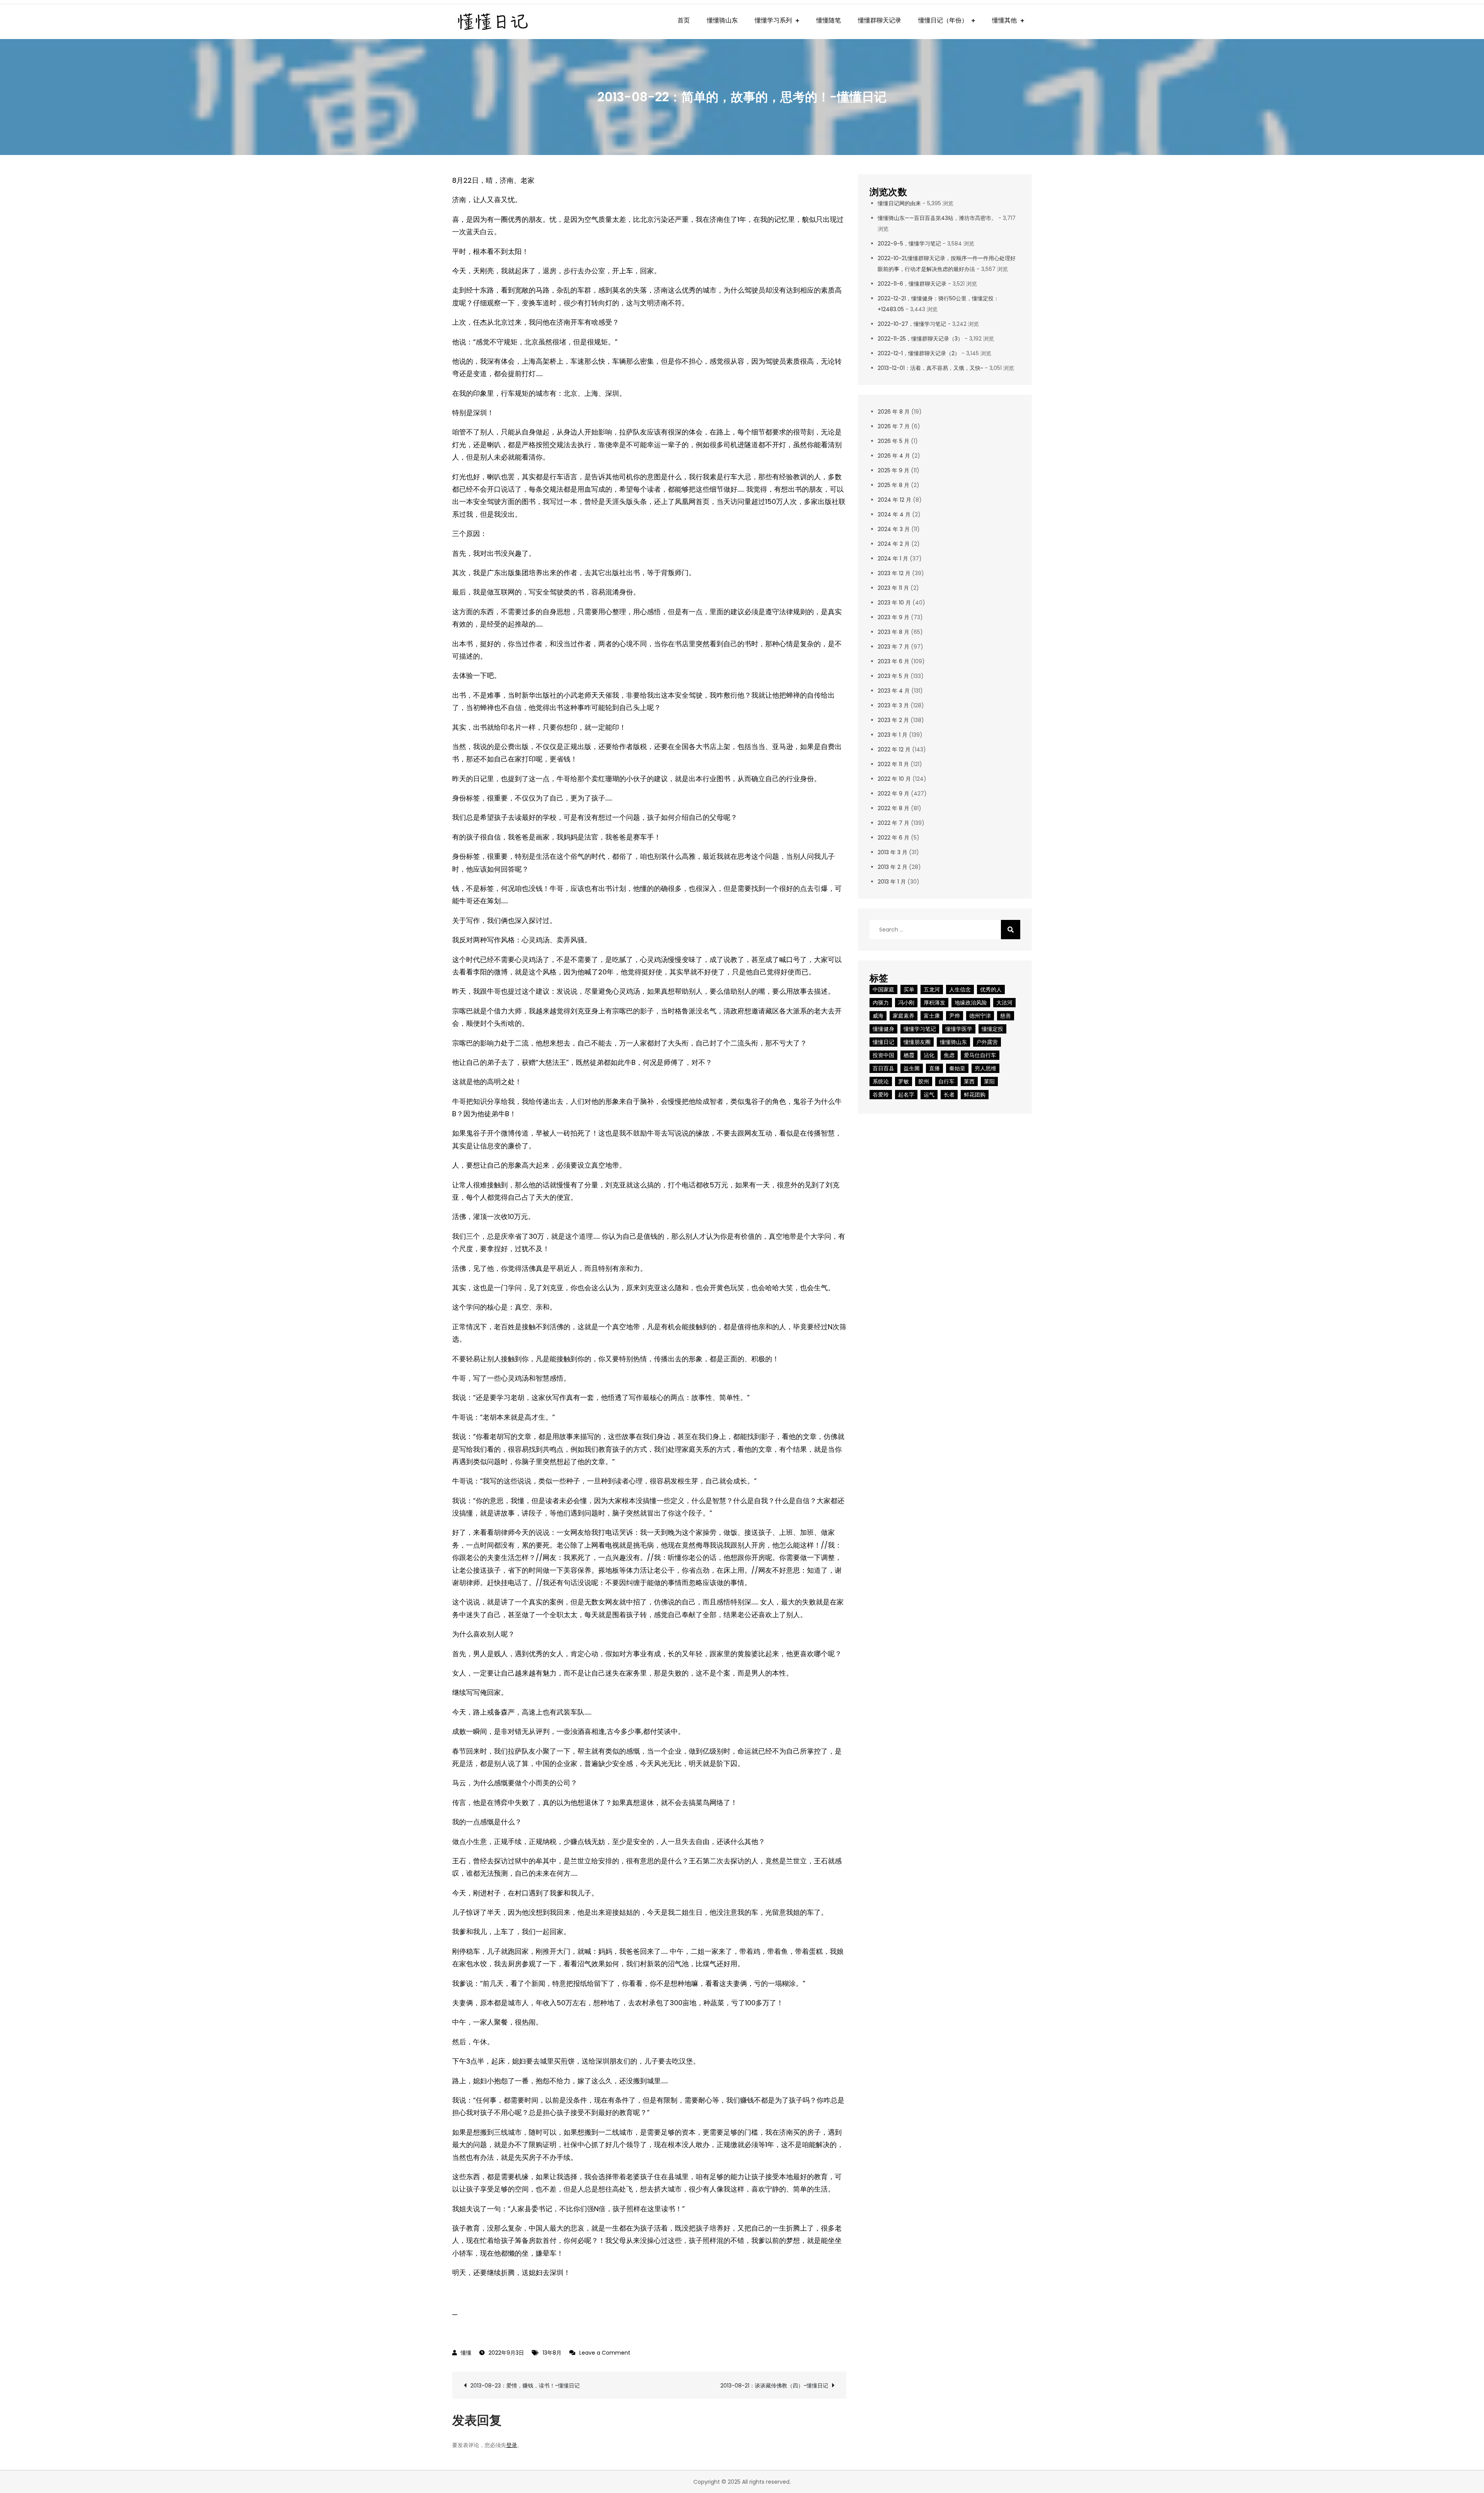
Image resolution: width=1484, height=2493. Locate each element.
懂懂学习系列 (773, 20)
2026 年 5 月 (893, 441)
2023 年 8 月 (893, 632)
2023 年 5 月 (893, 676)
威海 (878, 1016)
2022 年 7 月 (893, 823)
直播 (934, 1068)
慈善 (1006, 1016)
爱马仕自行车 (980, 1055)
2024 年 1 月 (893, 559)
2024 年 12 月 (894, 500)
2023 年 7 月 (893, 647)
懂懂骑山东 (722, 20)
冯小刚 (906, 1003)
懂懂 (466, 2353)
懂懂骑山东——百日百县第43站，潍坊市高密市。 (937, 218)
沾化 (929, 1055)
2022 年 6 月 (893, 838)
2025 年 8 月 (893, 485)
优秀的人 (991, 989)
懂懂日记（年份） (943, 20)
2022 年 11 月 (893, 764)
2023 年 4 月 (894, 691)
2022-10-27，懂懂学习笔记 (912, 324)
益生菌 (912, 1068)
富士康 (932, 1016)
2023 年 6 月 (893, 661)
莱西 (969, 1081)
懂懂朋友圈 (917, 1042)
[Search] (1011, 930)
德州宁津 (980, 1016)
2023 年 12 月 (894, 573)
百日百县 (883, 1068)
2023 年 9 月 (893, 617)
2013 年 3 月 (893, 852)
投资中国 (883, 1055)
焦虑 (949, 1055)
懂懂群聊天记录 (880, 20)
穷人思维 (985, 1068)
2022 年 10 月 (894, 779)
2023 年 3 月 (893, 705)
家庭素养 (904, 1016)
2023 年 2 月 (893, 720)
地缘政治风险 (971, 1003)
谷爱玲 (881, 1095)
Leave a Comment (605, 2353)
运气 (929, 1095)
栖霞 (909, 1055)
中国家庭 (883, 989)
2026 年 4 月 (894, 456)
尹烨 (955, 1016)
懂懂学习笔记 (920, 1029)
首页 (684, 20)
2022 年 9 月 (893, 794)
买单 (909, 989)
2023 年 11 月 (893, 588)
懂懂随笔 (829, 20)
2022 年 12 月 (894, 749)
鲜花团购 (975, 1095)
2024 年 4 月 (894, 514)
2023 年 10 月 (894, 603)
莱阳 (989, 1081)
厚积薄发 (934, 1003)
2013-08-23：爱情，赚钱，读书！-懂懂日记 (525, 2386)
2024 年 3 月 (894, 529)
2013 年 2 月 (893, 867)
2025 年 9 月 (893, 470)
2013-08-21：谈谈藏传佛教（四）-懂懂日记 (774, 2386)
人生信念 (960, 989)
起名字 (906, 1095)
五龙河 (932, 989)
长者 (949, 1095)
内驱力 (881, 1003)
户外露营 (987, 1042)
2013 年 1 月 (892, 882)
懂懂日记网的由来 (899, 203)
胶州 (924, 1081)
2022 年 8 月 (893, 808)
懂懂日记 (883, 1042)
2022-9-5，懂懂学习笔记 (909, 244)
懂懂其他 (1004, 20)
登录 (512, 2445)
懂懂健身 (883, 1029)
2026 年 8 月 (894, 412)
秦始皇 (957, 1068)
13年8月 (552, 2353)
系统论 (881, 1081)
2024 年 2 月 (894, 544)
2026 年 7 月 (894, 426)
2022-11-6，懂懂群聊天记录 (912, 284)
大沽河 (1004, 1003)
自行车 (946, 1081)
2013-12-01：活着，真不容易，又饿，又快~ (930, 368)
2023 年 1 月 (893, 735)
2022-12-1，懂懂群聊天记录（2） (919, 353)
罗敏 (904, 1081)
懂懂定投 (992, 1029)
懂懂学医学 (959, 1029)
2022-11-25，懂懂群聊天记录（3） (920, 339)
